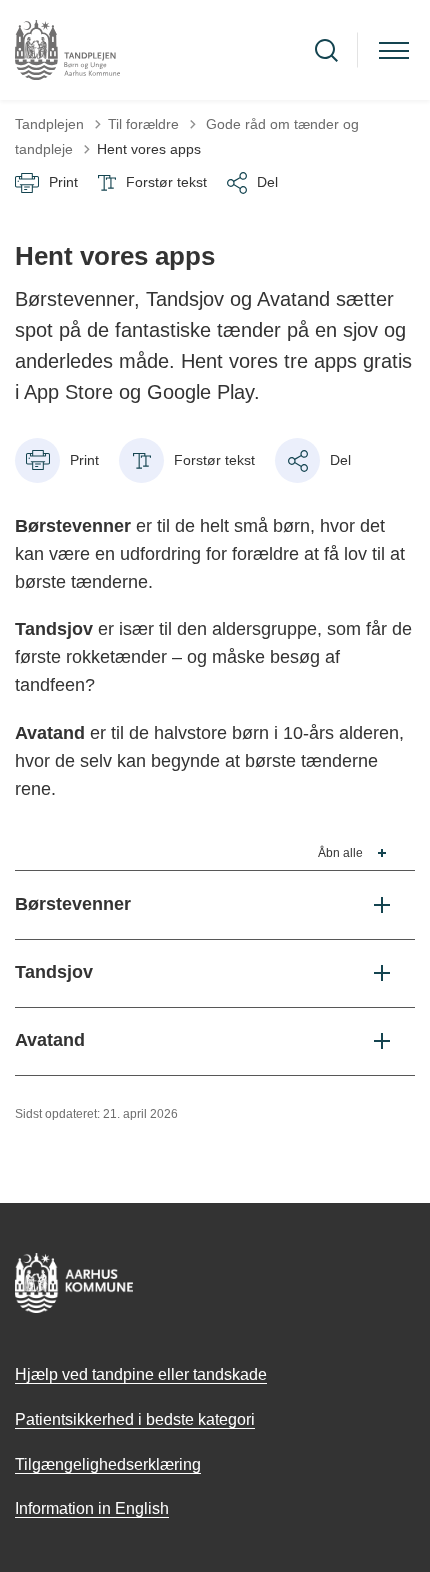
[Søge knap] (326, 50)
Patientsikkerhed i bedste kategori (135, 1419)
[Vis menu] (394, 50)
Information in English (92, 1508)
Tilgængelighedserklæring (108, 1464)
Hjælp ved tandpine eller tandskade (141, 1374)
